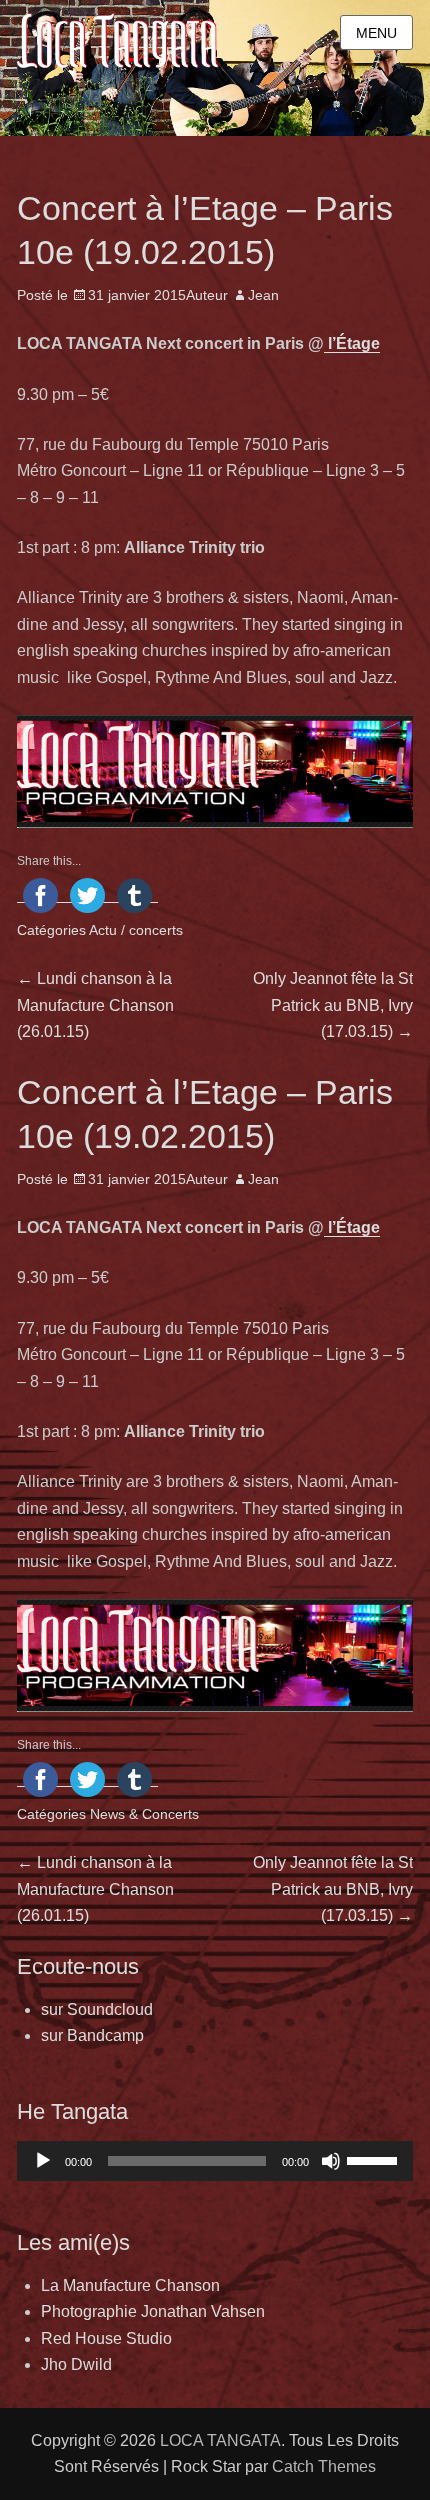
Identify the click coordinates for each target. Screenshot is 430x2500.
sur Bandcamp (92, 2035)
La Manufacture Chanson (130, 2285)
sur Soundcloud (97, 2009)
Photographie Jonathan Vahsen (153, 2311)
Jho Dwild (76, 2364)
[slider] (375, 2159)
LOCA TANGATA (220, 2440)
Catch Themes (324, 2466)
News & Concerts (144, 1814)
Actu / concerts (136, 930)
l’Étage (352, 343)
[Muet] (331, 2161)
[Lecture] (43, 2161)
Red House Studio (106, 2338)
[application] (215, 2161)
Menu (376, 33)
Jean (263, 295)
